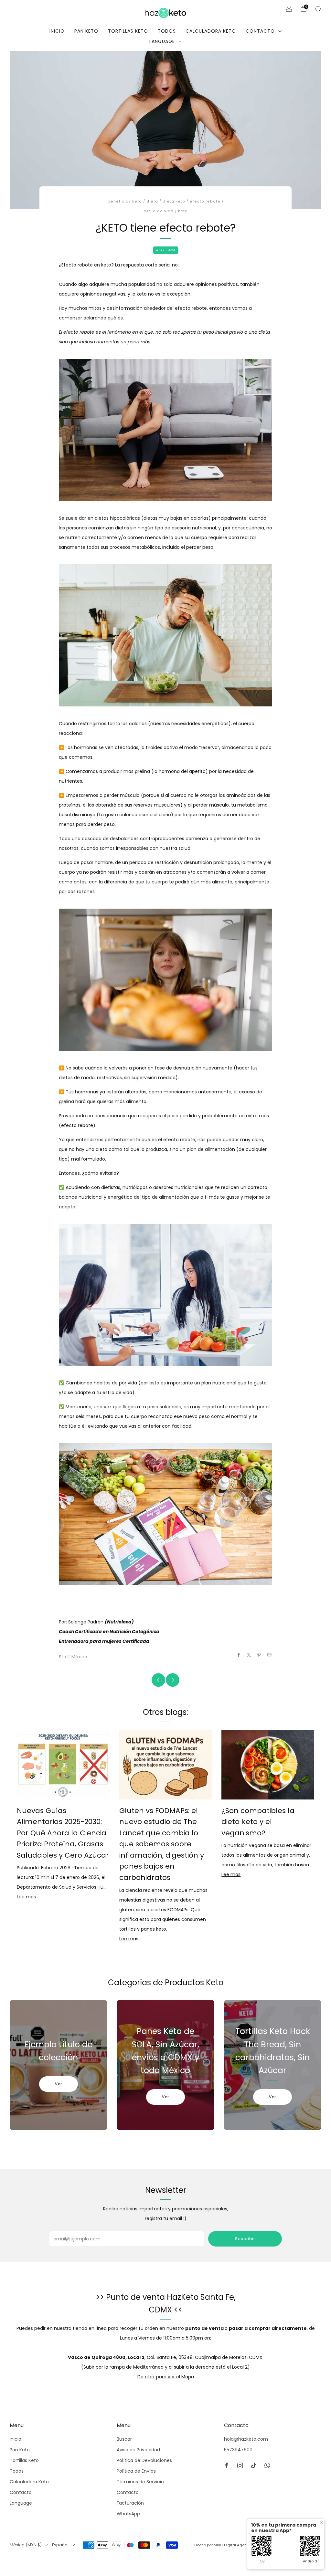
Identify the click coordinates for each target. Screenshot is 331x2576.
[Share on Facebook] (239, 1655)
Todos (167, 31)
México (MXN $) (26, 2545)
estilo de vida (159, 211)
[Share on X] (249, 1655)
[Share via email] (270, 1655)
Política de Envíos (136, 2471)
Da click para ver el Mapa (166, 2377)
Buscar (124, 2439)
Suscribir (245, 2239)
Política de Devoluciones (144, 2460)
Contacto (260, 31)
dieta (152, 201)
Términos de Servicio (140, 2482)
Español (60, 2545)
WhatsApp (128, 2514)
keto (183, 211)
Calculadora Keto (211, 31)
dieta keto (174, 201)
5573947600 (238, 2450)
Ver (59, 2084)
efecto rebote (205, 201)
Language (162, 41)
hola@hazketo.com (246, 2439)
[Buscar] (318, 9)
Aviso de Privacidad (138, 2450)
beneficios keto (125, 201)
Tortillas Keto (128, 31)
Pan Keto (86, 31)
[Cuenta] (289, 9)
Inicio (57, 31)
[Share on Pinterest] (259, 1655)
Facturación (130, 2503)
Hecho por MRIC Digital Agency (223, 2545)
